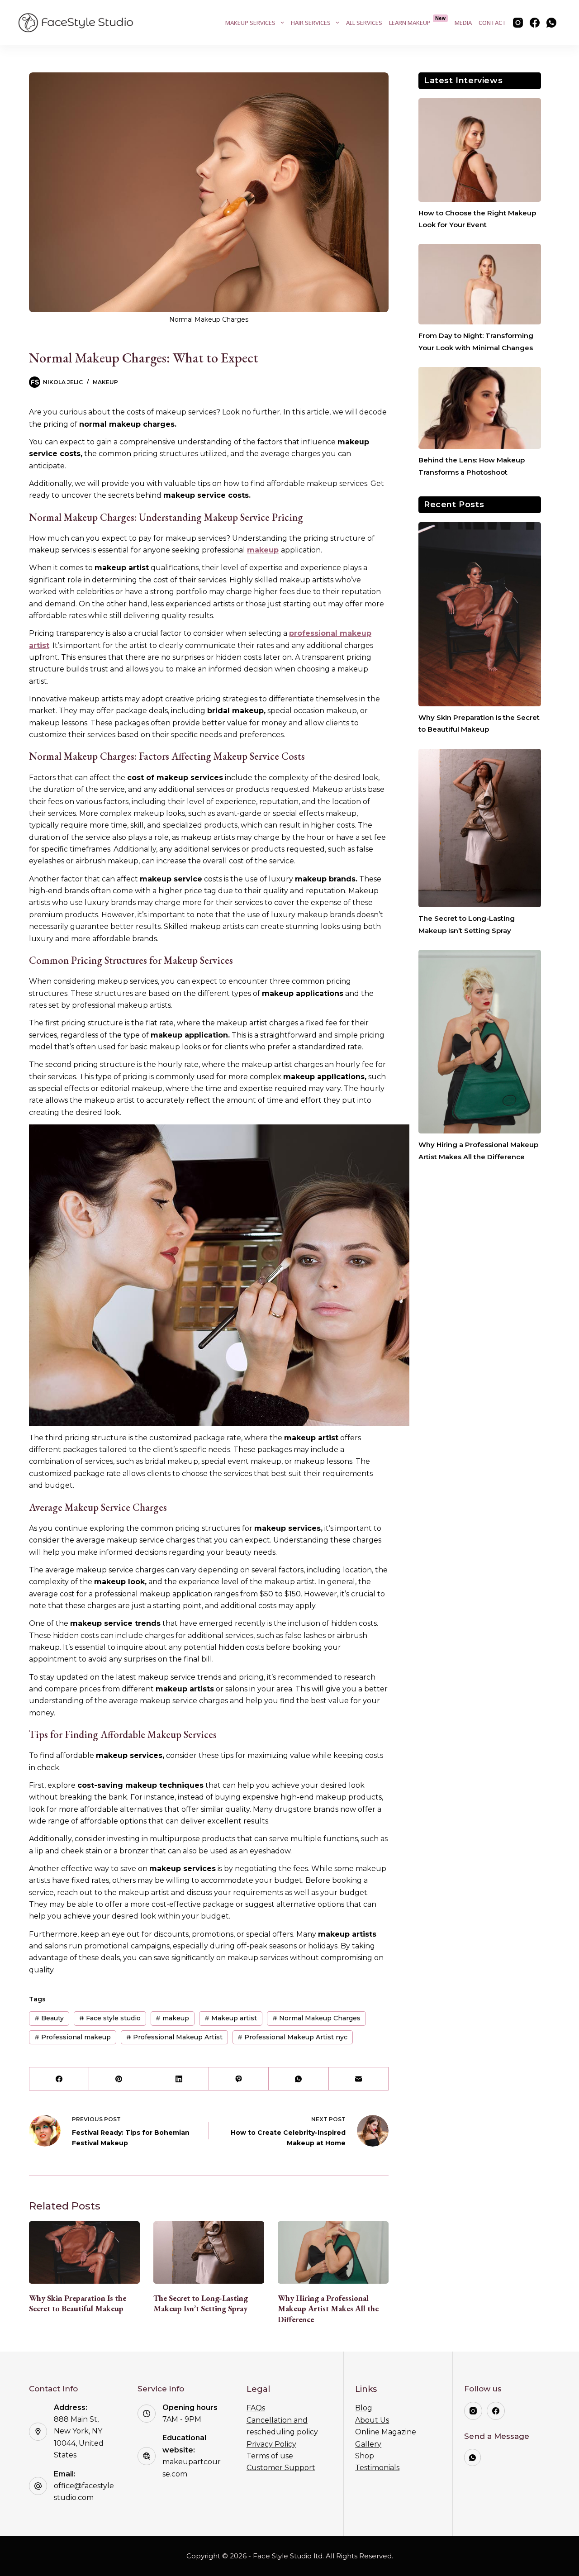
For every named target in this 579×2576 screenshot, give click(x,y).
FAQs (256, 2408)
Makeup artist (231, 2018)
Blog (364, 2408)
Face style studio (110, 2018)
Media (463, 23)
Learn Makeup (418, 21)
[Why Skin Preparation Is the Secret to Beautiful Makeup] (84, 2252)
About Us (372, 2420)
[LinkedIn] (179, 2079)
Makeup (105, 382)
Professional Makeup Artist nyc (292, 2037)
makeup (263, 550)
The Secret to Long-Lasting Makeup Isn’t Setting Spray (201, 2303)
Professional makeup (73, 2037)
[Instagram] (518, 23)
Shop (365, 2456)
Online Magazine (386, 2432)
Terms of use (270, 2456)
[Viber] (239, 2079)
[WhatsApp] (551, 23)
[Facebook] (535, 23)
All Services (364, 23)
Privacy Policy (271, 2444)
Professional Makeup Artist (174, 2037)
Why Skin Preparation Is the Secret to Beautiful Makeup (78, 2303)
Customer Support (281, 2468)
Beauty (49, 2018)
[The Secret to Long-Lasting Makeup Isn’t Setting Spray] (209, 2252)
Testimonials (377, 2468)
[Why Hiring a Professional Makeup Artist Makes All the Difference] (333, 2252)
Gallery (368, 2444)
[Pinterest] (119, 2079)
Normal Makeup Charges (316, 2018)
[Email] (359, 2079)
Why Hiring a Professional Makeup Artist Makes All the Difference (328, 2309)
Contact (492, 23)
